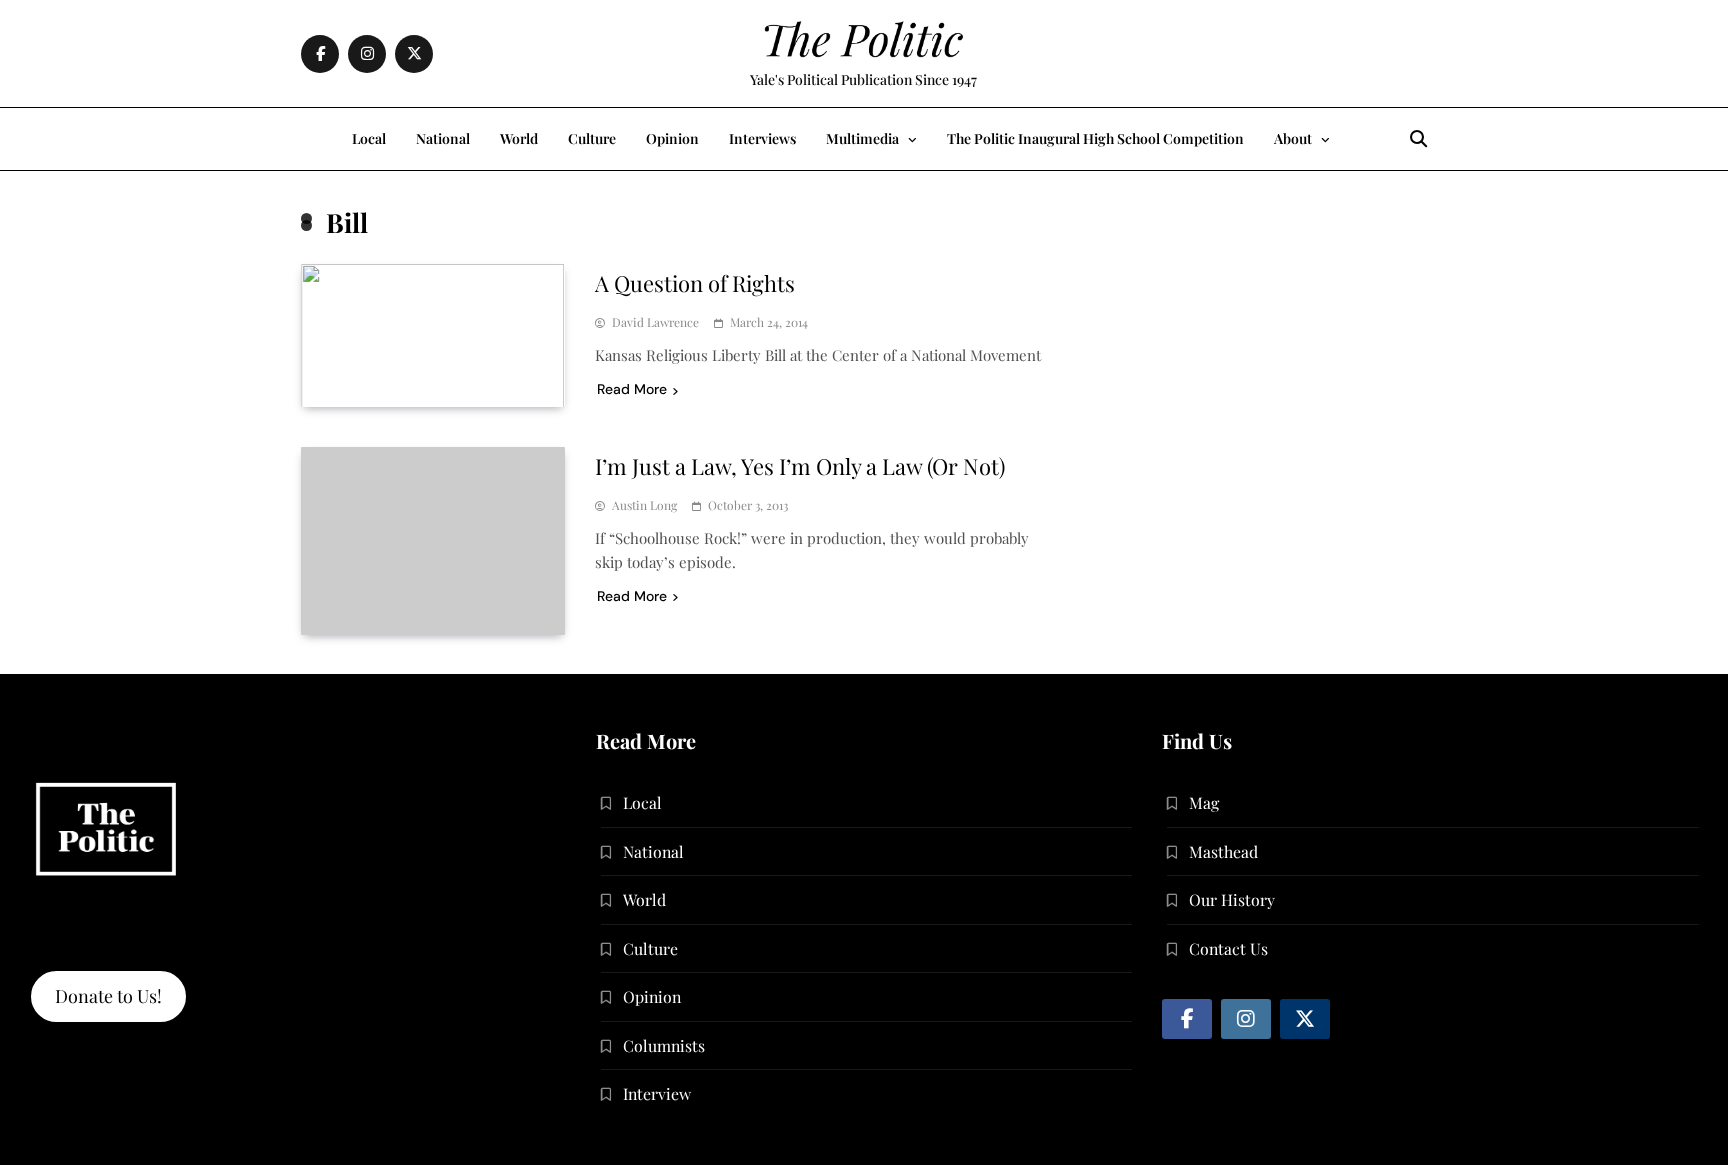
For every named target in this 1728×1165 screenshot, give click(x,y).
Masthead (1223, 851)
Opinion (672, 138)
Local (369, 138)
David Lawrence (655, 322)
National (443, 138)
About (1293, 138)
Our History (1232, 899)
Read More (632, 389)
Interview (657, 1093)
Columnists (664, 1045)
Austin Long (644, 505)
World (519, 138)
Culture (592, 138)
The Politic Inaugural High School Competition (1095, 138)
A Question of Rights (695, 283)
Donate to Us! (108, 996)
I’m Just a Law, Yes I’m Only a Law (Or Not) (800, 466)
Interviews (762, 138)
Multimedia (862, 138)
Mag (1204, 802)
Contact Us (1228, 948)
